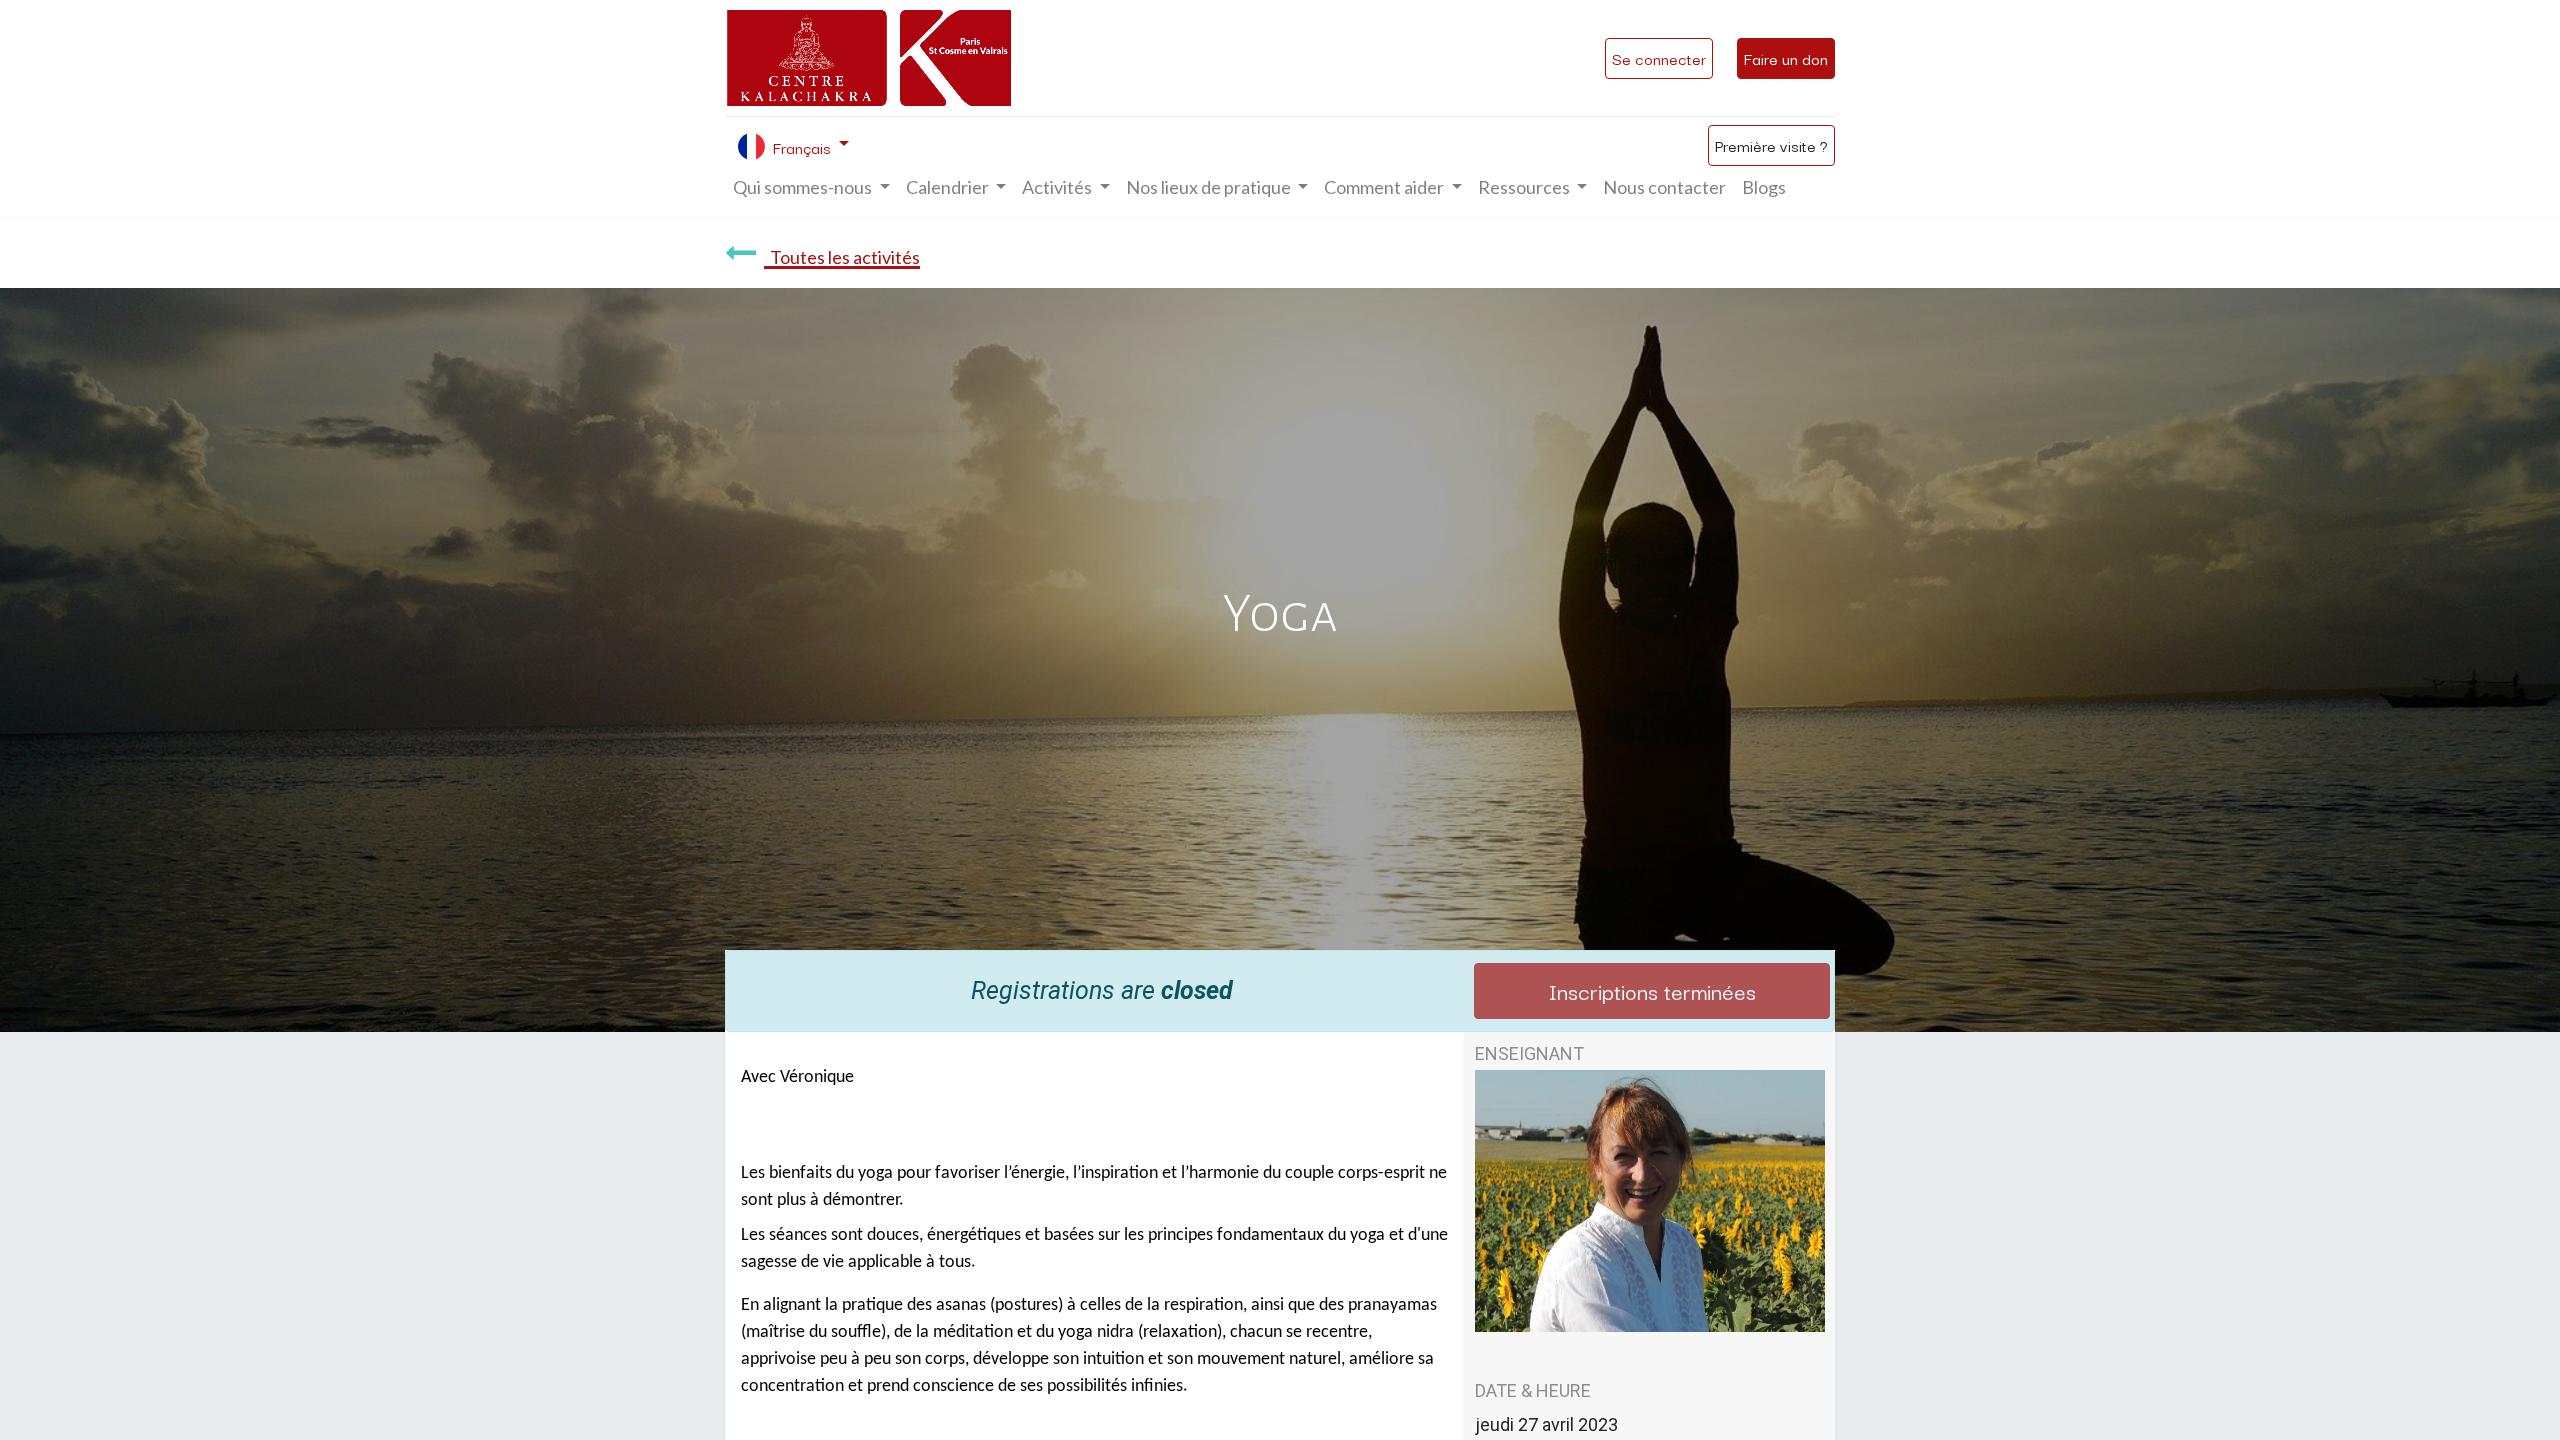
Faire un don (1786, 58)
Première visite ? (1771, 145)
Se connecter (1659, 58)
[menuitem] (1664, 187)
